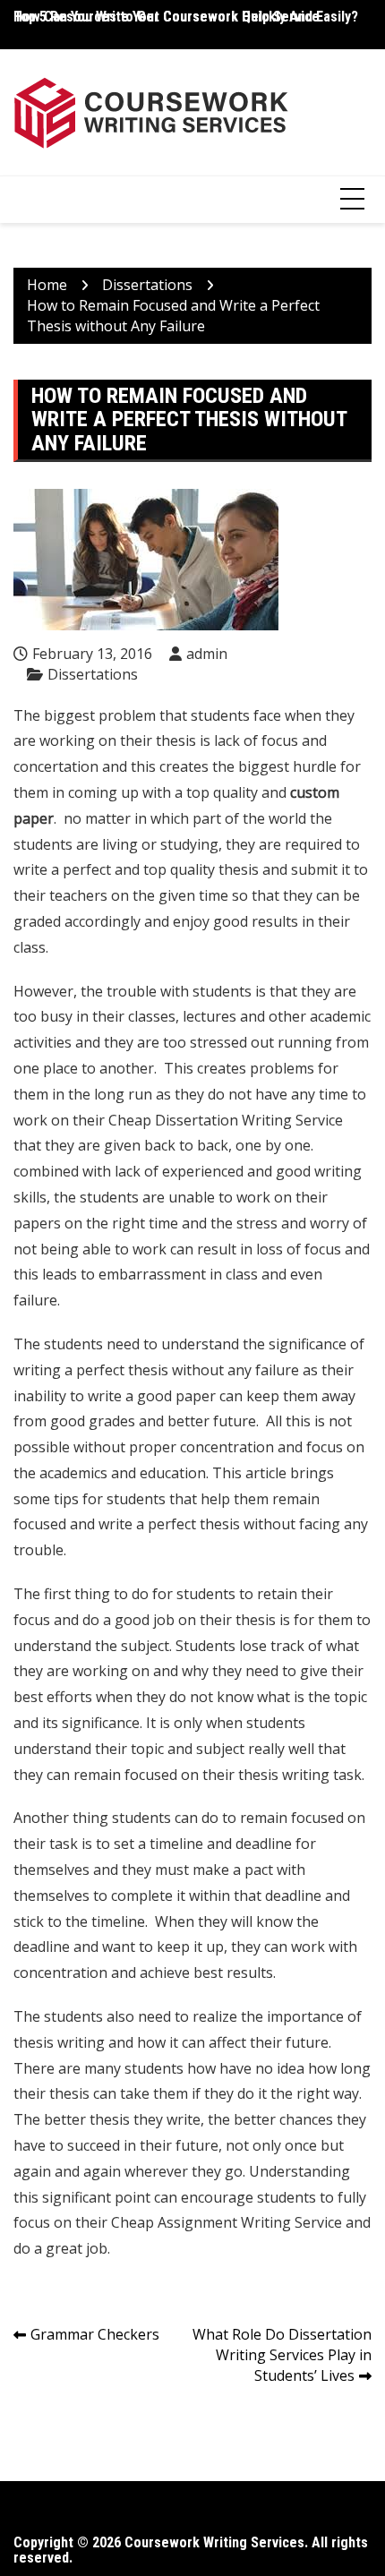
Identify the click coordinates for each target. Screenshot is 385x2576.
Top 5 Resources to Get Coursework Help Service (167, 17)
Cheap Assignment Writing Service (227, 2222)
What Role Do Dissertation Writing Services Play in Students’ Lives (282, 2355)
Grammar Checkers (95, 2334)
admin (207, 654)
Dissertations (93, 674)
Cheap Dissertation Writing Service (226, 1120)
